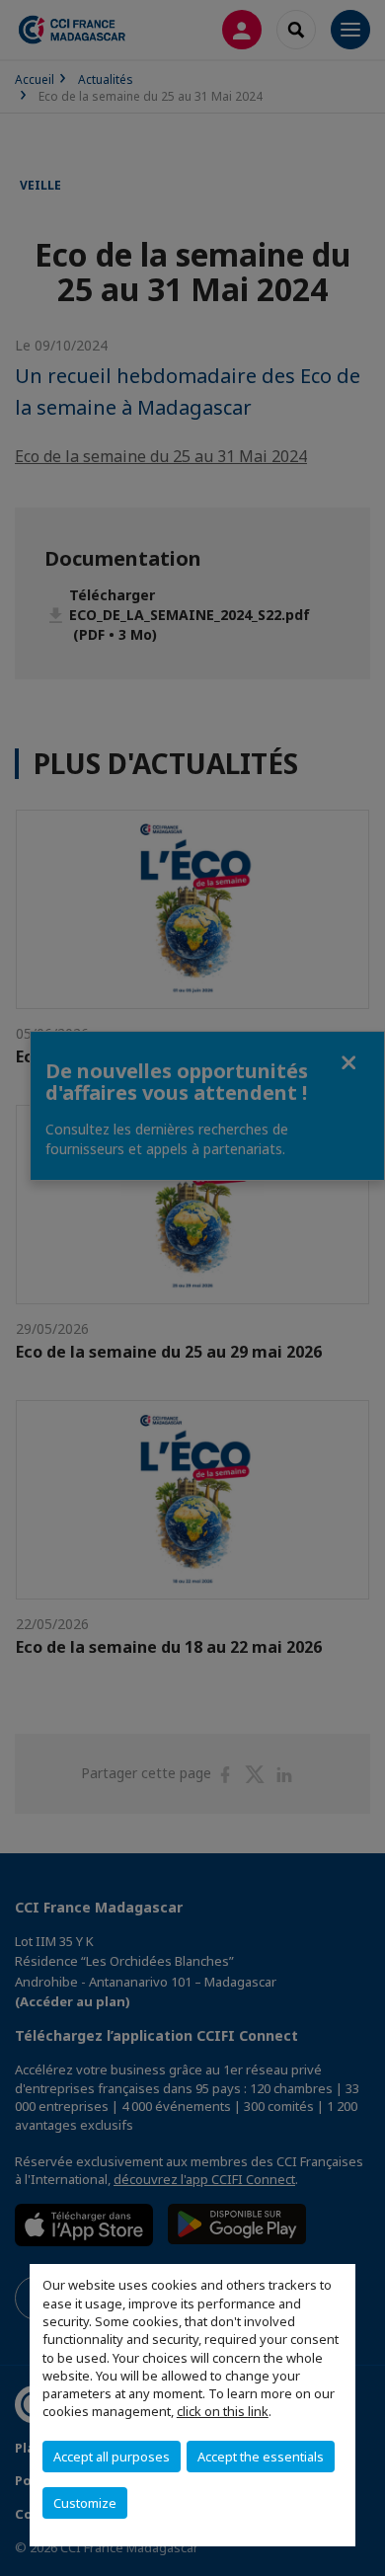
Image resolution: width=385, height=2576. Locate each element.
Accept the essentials (261, 2457)
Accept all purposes (112, 2457)
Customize (85, 2503)
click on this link (223, 2411)
